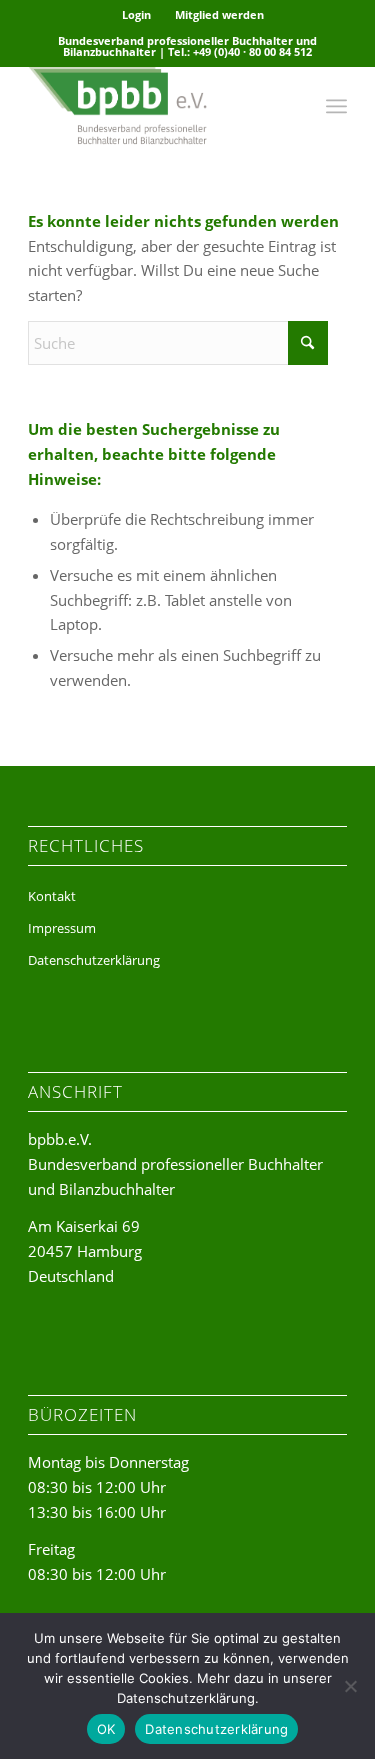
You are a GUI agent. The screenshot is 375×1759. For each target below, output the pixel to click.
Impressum (62, 928)
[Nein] (350, 1686)
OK (106, 1729)
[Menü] (336, 106)
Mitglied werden (219, 14)
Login (136, 14)
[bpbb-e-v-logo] (155, 106)
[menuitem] (137, 15)
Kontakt (52, 896)
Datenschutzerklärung (94, 960)
